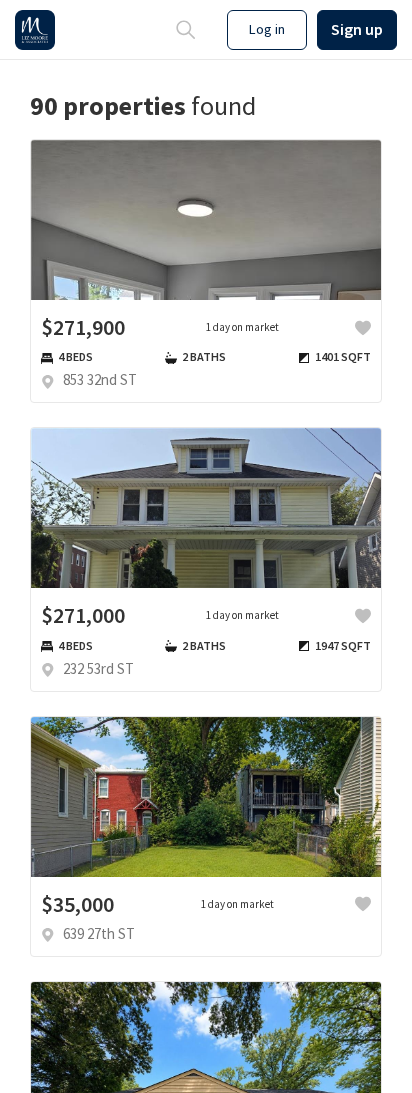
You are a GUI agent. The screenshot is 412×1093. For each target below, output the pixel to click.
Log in (267, 29)
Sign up (357, 29)
